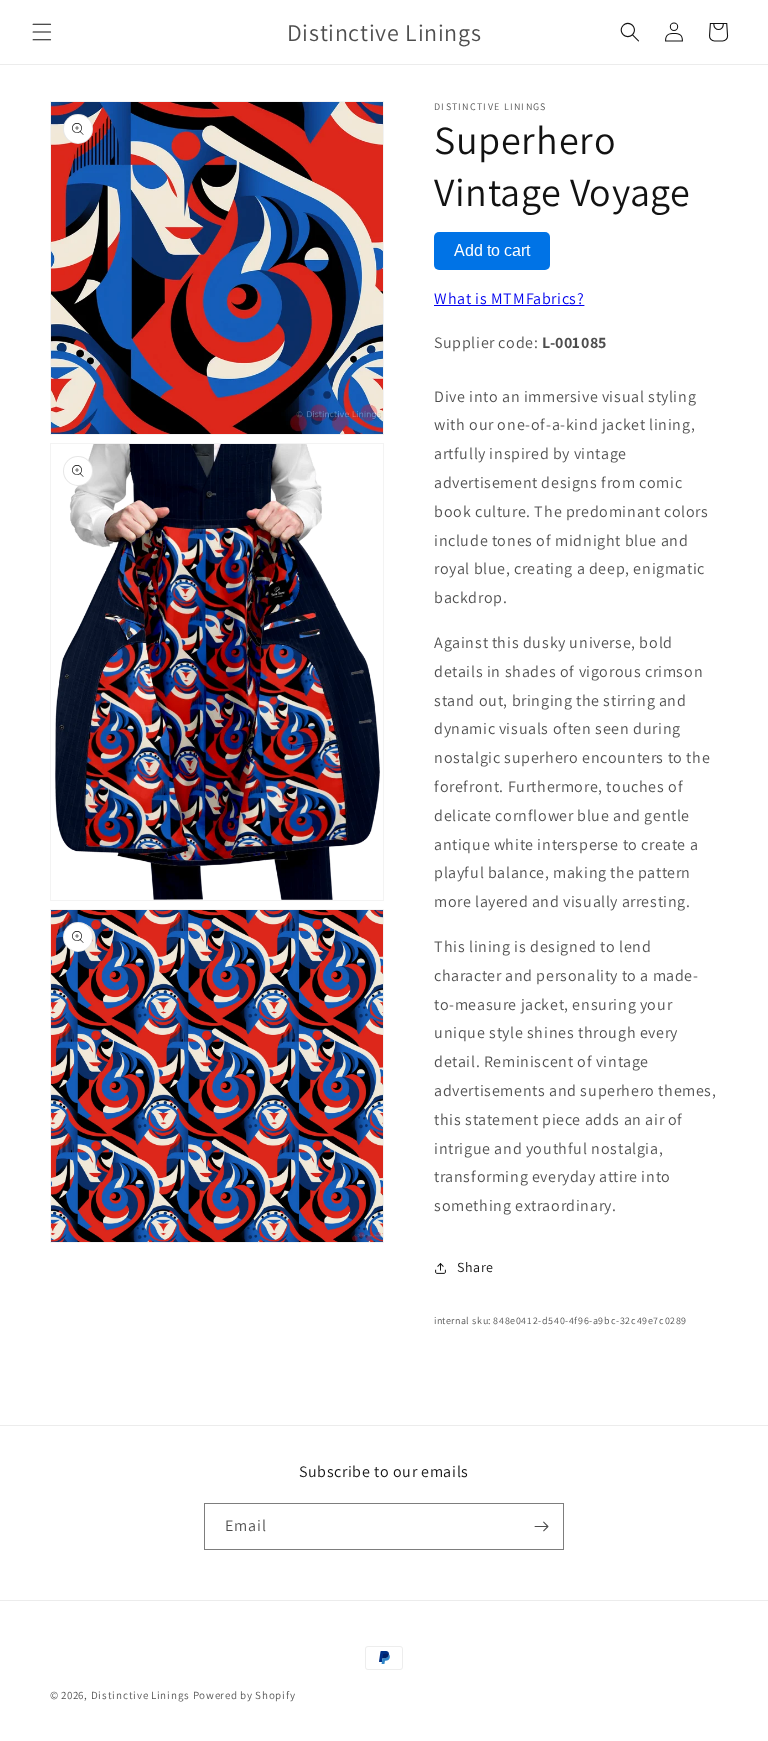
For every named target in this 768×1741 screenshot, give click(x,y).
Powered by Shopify (244, 1695)
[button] (42, 32)
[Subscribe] (541, 1526)
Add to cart (492, 250)
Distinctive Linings (140, 1695)
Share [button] (475, 1267)
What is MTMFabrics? (509, 298)
